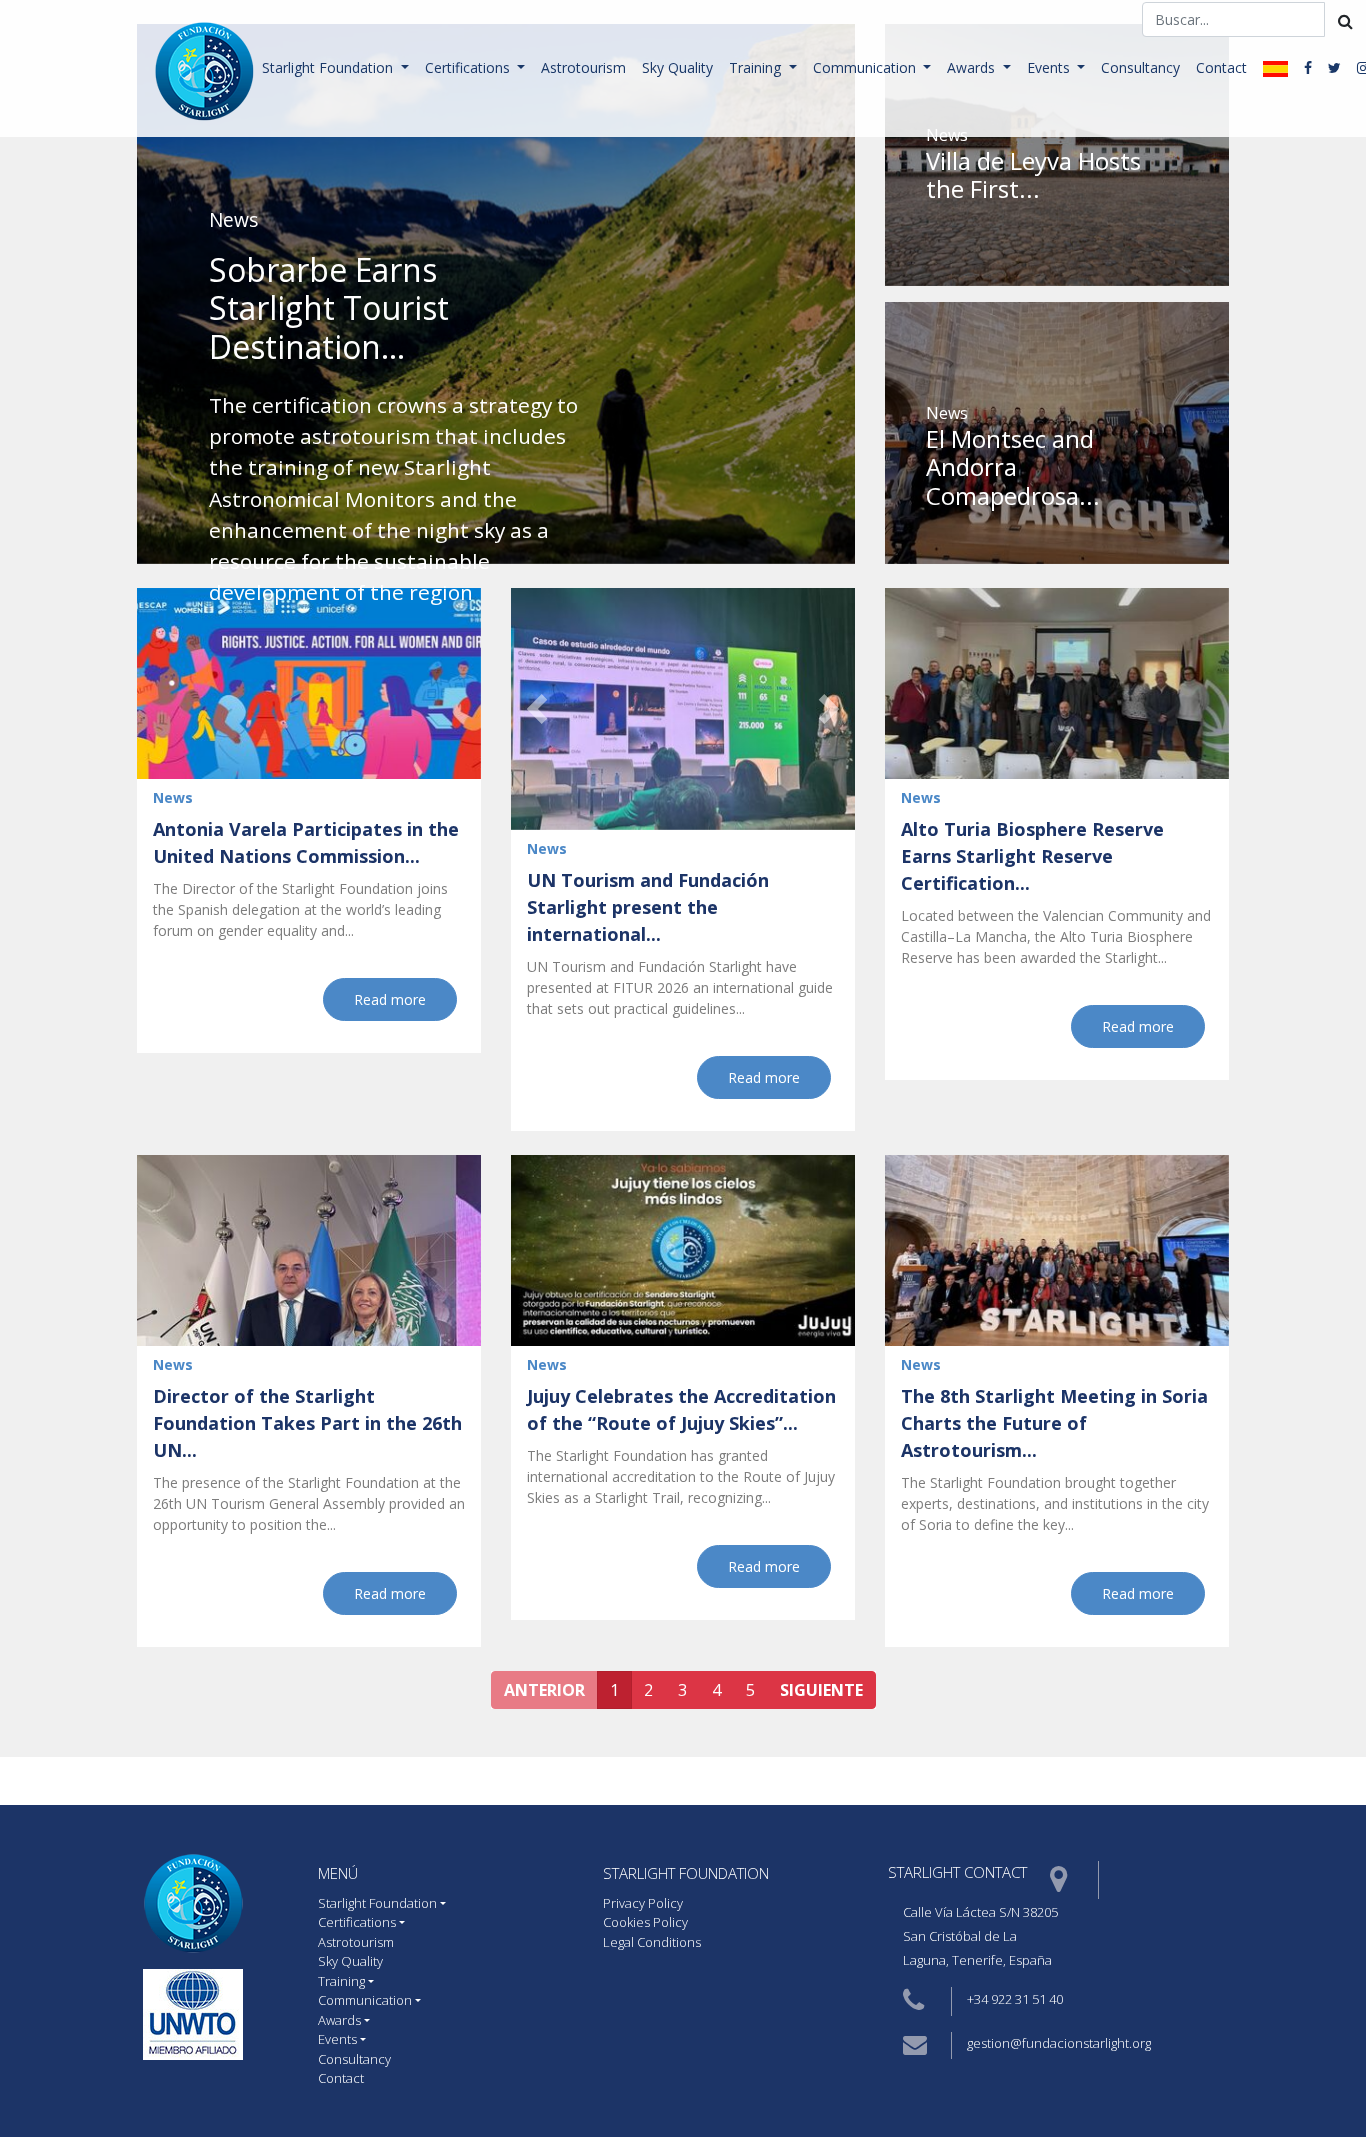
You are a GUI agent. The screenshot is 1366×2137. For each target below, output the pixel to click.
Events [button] (1050, 67)
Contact (1221, 67)
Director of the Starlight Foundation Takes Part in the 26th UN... (307, 1423)
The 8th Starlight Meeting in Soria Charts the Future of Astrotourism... (1054, 1423)
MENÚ (338, 1873)
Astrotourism (583, 67)
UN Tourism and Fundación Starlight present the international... (648, 907)
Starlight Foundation (686, 1873)
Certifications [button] (469, 67)
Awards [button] (973, 67)
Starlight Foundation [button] (329, 67)
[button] (537, 709)
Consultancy (1140, 67)
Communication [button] (866, 67)
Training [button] (757, 67)
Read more (390, 999)
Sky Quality (677, 67)
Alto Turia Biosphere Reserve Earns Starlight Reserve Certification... (1032, 856)
